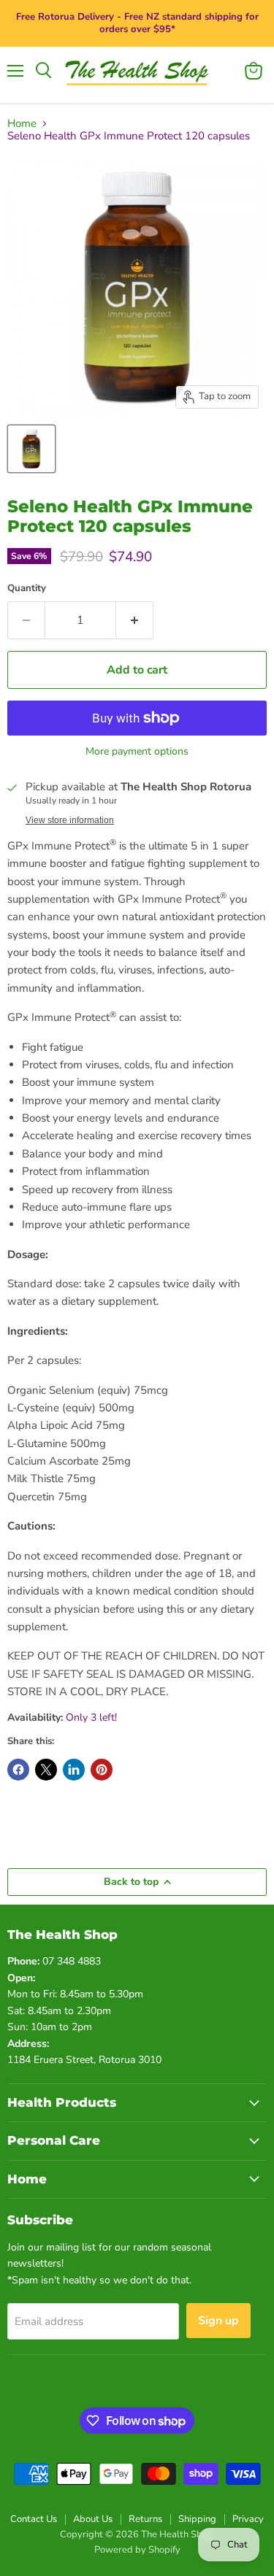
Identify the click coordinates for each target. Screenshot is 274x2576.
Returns (145, 2519)
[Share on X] (46, 1770)
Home (22, 124)
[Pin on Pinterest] (102, 1770)
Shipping (197, 2519)
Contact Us (34, 2519)
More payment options (137, 752)
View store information (70, 820)
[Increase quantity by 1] (135, 620)
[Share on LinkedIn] (74, 1770)
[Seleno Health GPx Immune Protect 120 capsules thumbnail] (31, 449)
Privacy (248, 2519)
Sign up (218, 2321)
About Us (93, 2519)
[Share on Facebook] (18, 1770)
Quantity (27, 589)
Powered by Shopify (137, 2550)
